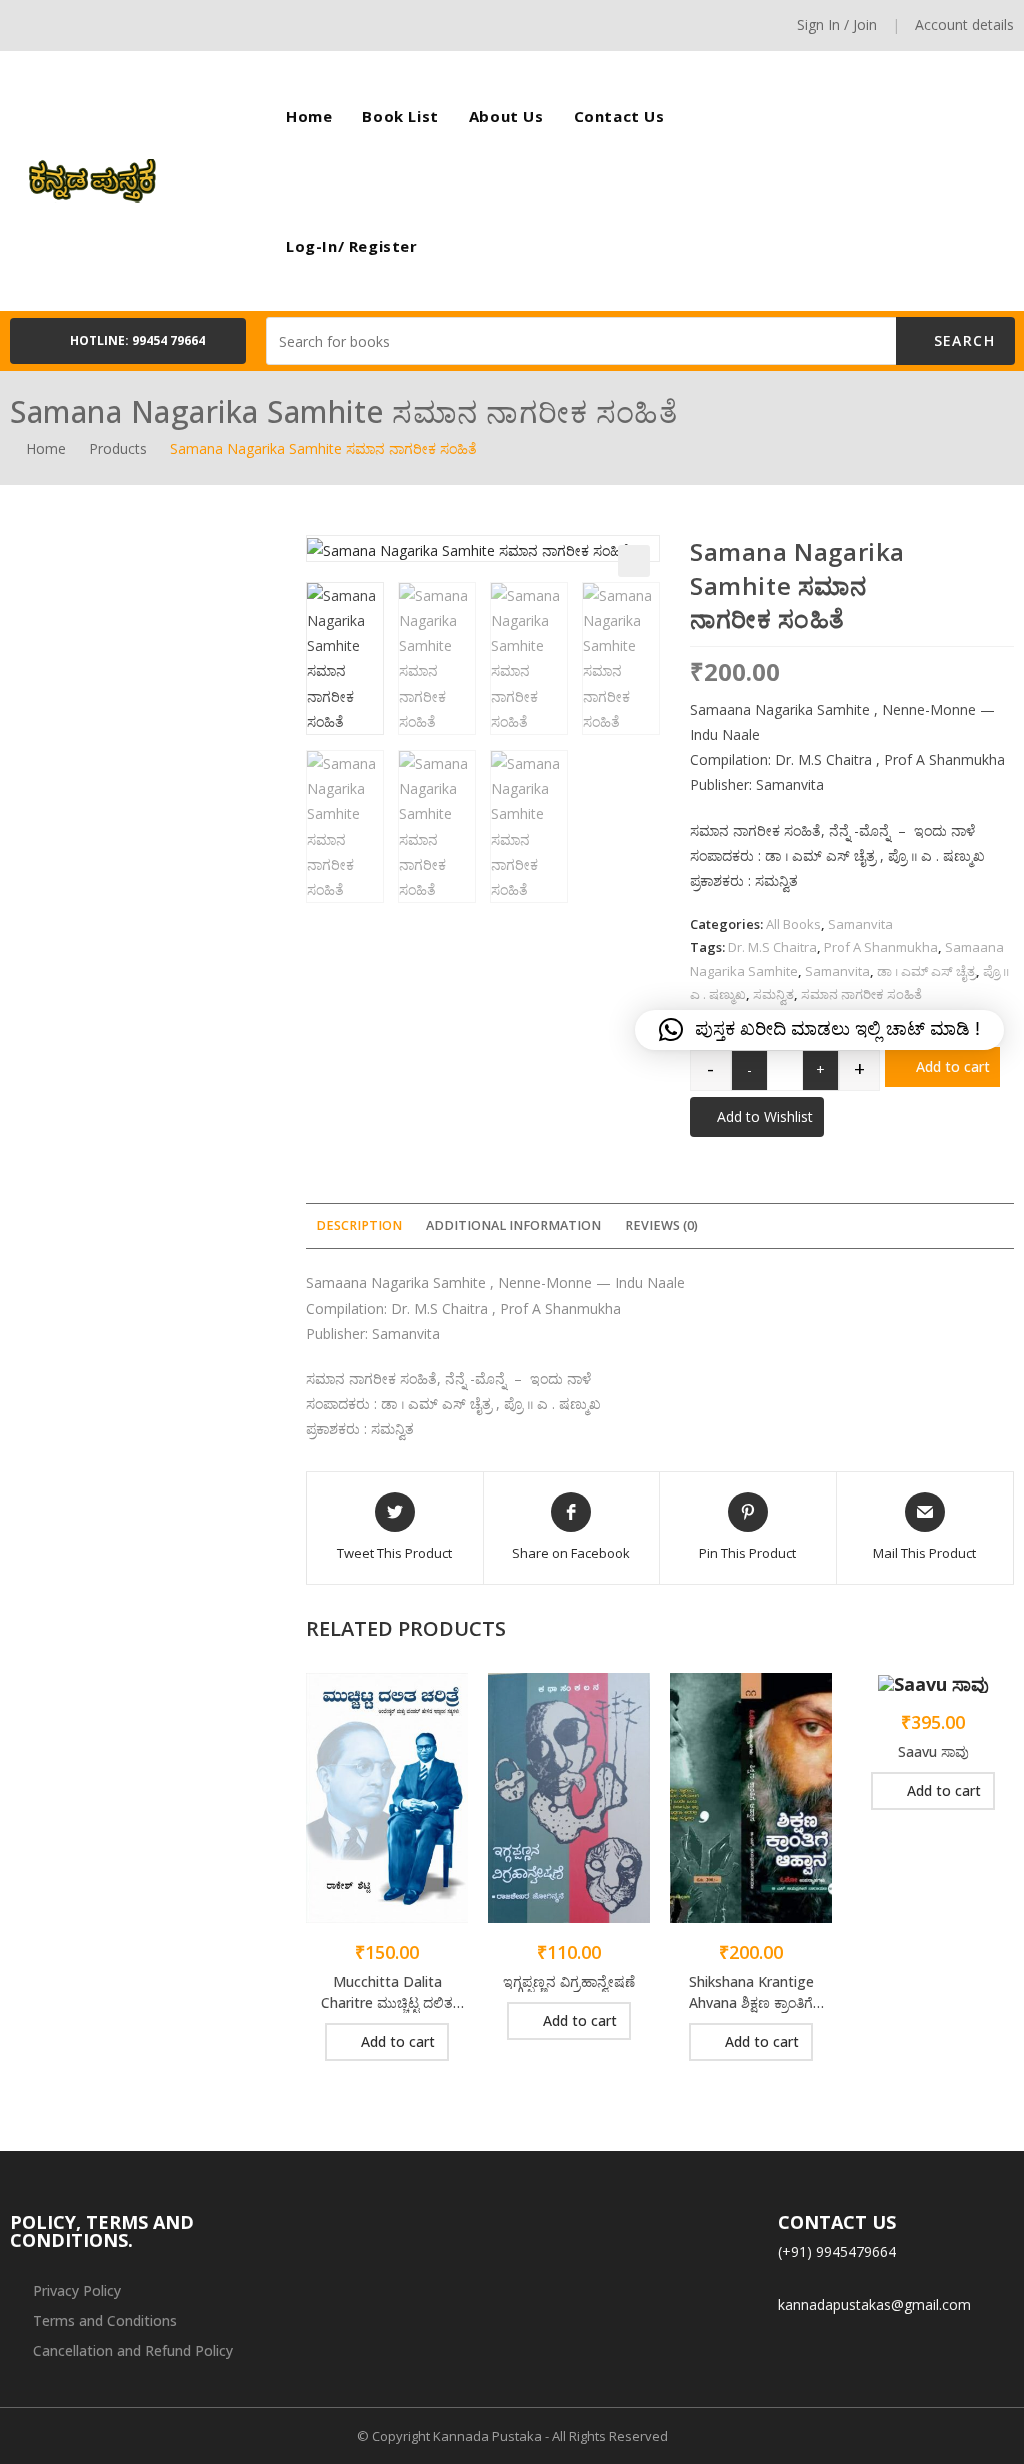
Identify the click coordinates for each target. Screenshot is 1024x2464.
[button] (128, 341)
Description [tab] (359, 1225)
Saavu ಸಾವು (933, 1751)
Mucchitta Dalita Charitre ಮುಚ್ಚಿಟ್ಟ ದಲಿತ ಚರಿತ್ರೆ (387, 1992)
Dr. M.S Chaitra (772, 947)
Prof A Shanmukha (881, 947)
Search (961, 340)
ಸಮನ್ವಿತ (773, 994)
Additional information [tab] (513, 1225)
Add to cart (953, 1066)
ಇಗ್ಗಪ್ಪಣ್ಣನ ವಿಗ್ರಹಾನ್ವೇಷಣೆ (569, 1981)
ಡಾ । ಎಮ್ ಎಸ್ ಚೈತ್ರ (926, 971)
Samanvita (860, 924)
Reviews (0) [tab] (661, 1225)
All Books (793, 924)
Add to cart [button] (398, 2041)
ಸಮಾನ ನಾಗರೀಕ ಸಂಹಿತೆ (861, 994)
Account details (964, 24)
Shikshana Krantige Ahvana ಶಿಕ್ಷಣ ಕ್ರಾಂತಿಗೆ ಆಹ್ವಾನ (751, 1992)
